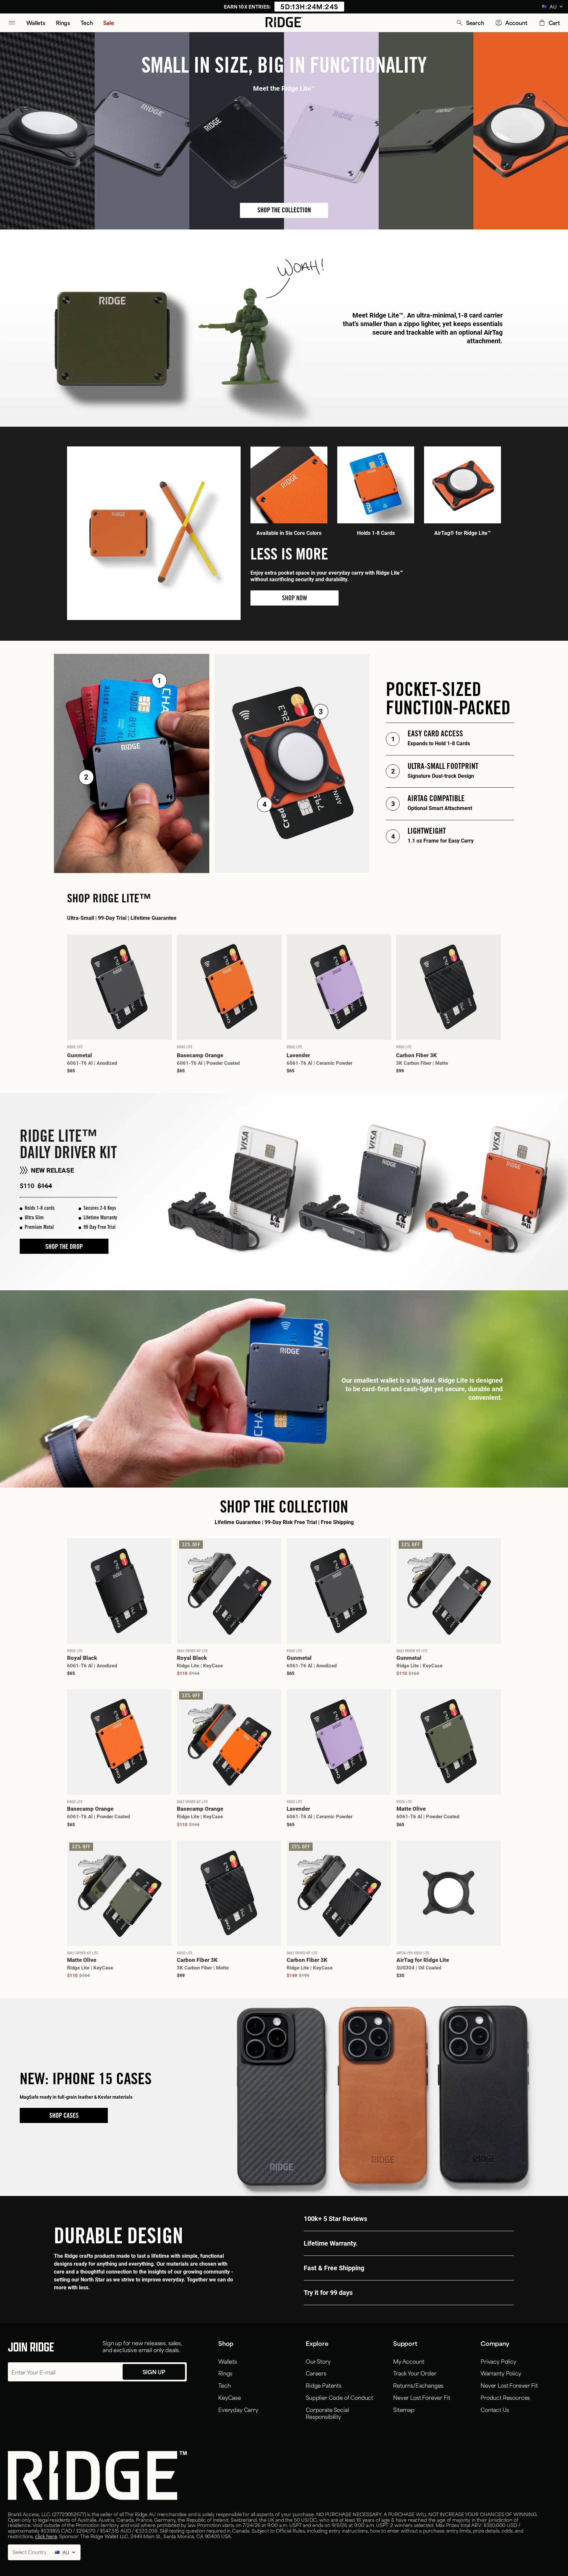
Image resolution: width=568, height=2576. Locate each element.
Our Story (318, 2361)
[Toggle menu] (12, 23)
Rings (225, 2373)
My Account (409, 2361)
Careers (316, 2373)
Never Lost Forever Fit (422, 2397)
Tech (224, 2385)
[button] (470, 23)
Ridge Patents (324, 2385)
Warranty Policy (501, 2373)
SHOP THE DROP (64, 1248)
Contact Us (495, 2409)
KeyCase (230, 2397)
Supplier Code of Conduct (339, 2397)
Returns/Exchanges (418, 2385)
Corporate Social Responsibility (327, 2413)
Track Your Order (415, 2373)
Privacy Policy (498, 2361)
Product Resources (505, 2397)
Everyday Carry (238, 2409)
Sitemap (404, 2409)
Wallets (228, 2361)
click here (46, 2536)
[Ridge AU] (284, 23)
